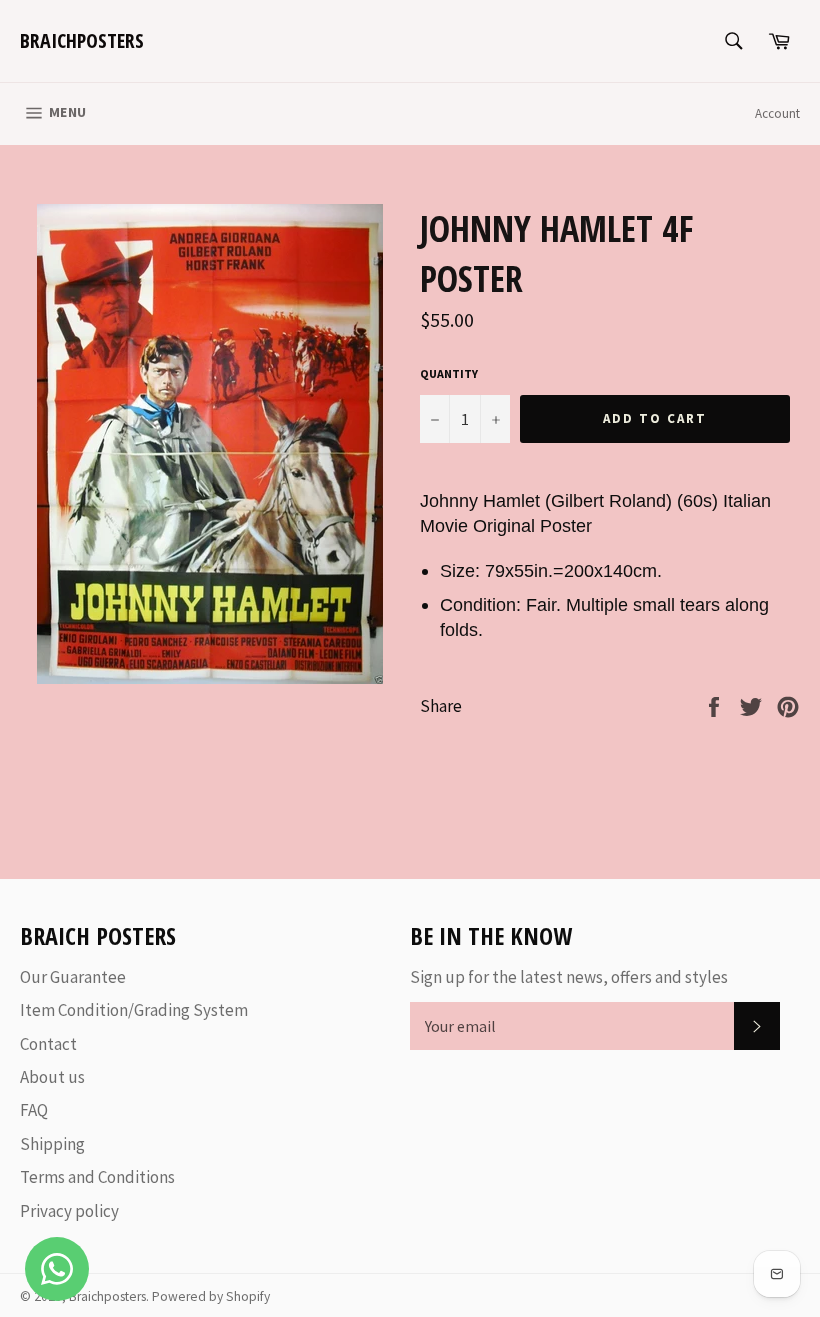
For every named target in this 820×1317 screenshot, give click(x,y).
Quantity (449, 373)
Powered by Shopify (211, 1296)
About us (52, 1077)
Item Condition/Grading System (134, 1010)
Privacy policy (69, 1211)
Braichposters (82, 40)
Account (777, 113)
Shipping (52, 1144)
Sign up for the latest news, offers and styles (569, 977)
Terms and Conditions (97, 1177)
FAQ (34, 1110)
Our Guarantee (73, 977)
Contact (48, 1044)
